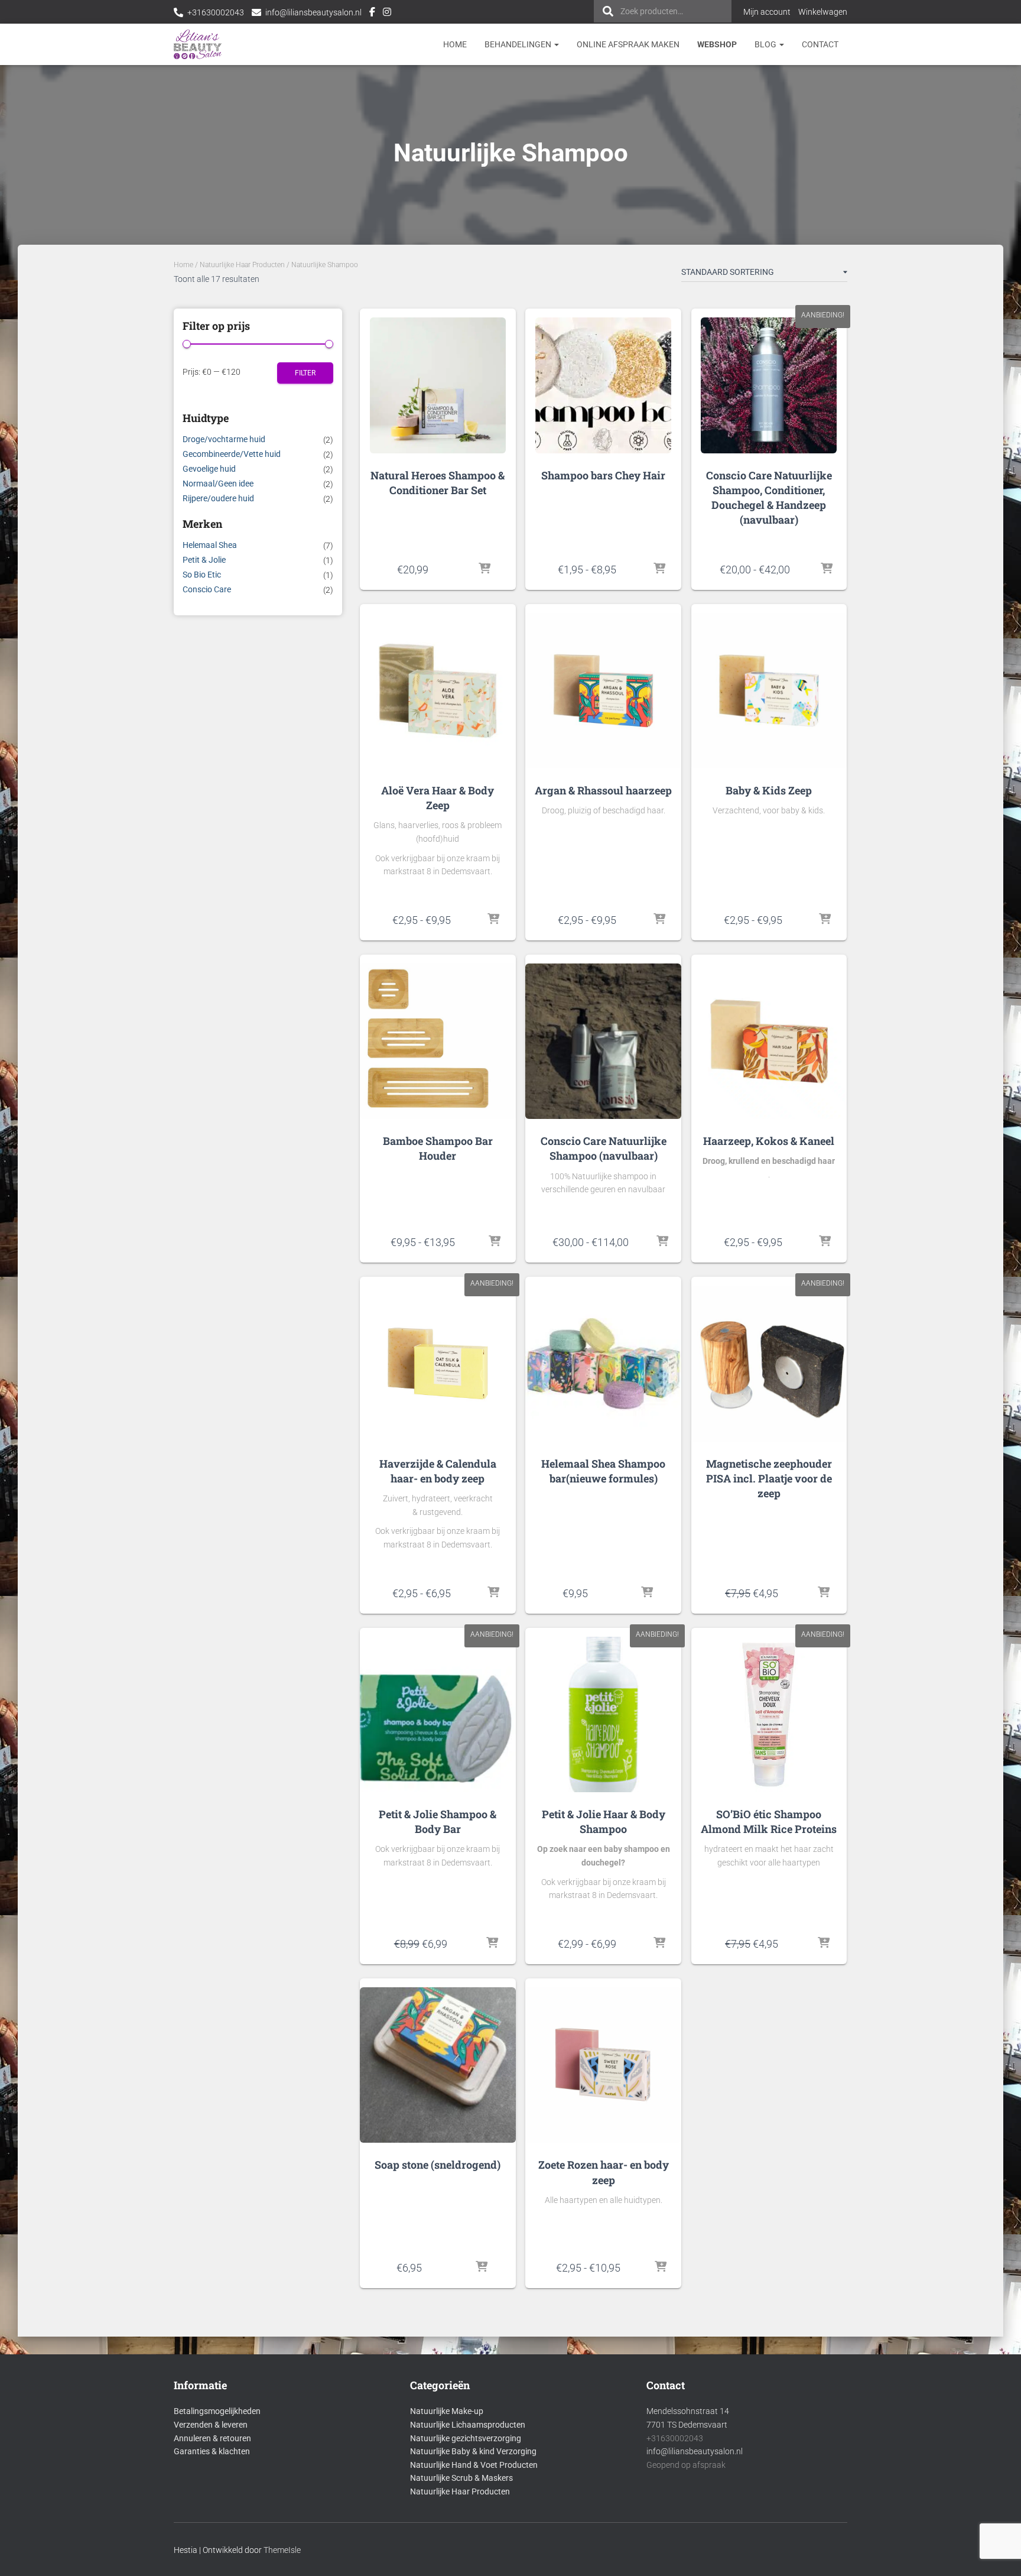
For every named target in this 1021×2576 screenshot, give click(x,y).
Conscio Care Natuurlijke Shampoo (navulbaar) (604, 1148)
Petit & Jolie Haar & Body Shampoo (604, 1821)
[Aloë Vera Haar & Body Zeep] (438, 691)
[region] (867, 2490)
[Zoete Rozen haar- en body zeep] (603, 2065)
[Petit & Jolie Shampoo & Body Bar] (438, 1714)
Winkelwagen (823, 12)
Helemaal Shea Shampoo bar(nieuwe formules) (603, 1471)
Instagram (387, 14)
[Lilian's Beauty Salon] (198, 44)
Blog (766, 44)
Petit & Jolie (204, 560)
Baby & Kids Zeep (769, 790)
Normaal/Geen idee (218, 484)
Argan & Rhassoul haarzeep (603, 790)
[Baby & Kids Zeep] (769, 691)
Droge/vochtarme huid (224, 439)
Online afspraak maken (628, 44)
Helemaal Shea (210, 545)
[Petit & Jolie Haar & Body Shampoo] (603, 1714)
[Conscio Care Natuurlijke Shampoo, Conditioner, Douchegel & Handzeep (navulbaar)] (769, 385)
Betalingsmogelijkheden (217, 2411)
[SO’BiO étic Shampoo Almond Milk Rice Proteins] (769, 1714)
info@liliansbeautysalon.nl (313, 12)
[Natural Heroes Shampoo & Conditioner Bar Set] (438, 385)
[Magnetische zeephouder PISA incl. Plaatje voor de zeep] (769, 1363)
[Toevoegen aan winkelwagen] (485, 569)
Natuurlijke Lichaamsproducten (468, 2425)
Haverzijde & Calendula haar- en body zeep (438, 1471)
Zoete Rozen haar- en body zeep (604, 2172)
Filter (305, 373)
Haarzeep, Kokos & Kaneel (769, 1141)
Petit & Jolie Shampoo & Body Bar (438, 1821)
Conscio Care (207, 589)
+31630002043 (216, 12)
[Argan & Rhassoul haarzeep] (603, 691)
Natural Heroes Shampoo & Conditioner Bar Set (438, 483)
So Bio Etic (202, 575)
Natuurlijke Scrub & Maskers (461, 2478)
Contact (820, 44)
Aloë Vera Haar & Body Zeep (438, 798)
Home (455, 44)
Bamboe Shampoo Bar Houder (438, 1148)
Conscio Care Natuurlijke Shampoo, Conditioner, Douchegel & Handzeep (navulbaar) (769, 498)
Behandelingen (519, 44)
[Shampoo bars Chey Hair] (603, 385)
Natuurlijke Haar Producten (242, 265)
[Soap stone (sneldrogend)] (438, 2065)
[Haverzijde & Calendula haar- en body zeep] (438, 1363)
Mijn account (767, 12)
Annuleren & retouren (212, 2438)
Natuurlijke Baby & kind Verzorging (473, 2451)
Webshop (717, 44)
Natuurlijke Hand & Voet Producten (474, 2465)
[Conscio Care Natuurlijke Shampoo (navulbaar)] (603, 1041)
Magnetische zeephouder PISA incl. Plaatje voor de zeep (769, 1478)
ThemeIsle (282, 2550)
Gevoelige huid (209, 469)
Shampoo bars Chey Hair (603, 475)
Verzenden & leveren (211, 2425)
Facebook (372, 14)
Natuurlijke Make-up (447, 2411)
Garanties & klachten (212, 2451)
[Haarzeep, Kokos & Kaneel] (769, 1041)
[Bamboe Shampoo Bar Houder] (438, 1041)
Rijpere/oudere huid (218, 498)
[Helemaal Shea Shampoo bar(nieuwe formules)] (603, 1363)
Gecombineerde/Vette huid (232, 454)
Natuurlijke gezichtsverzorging (466, 2438)
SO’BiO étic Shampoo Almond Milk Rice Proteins (769, 1821)
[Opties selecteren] (659, 569)
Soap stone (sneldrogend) (438, 2165)
